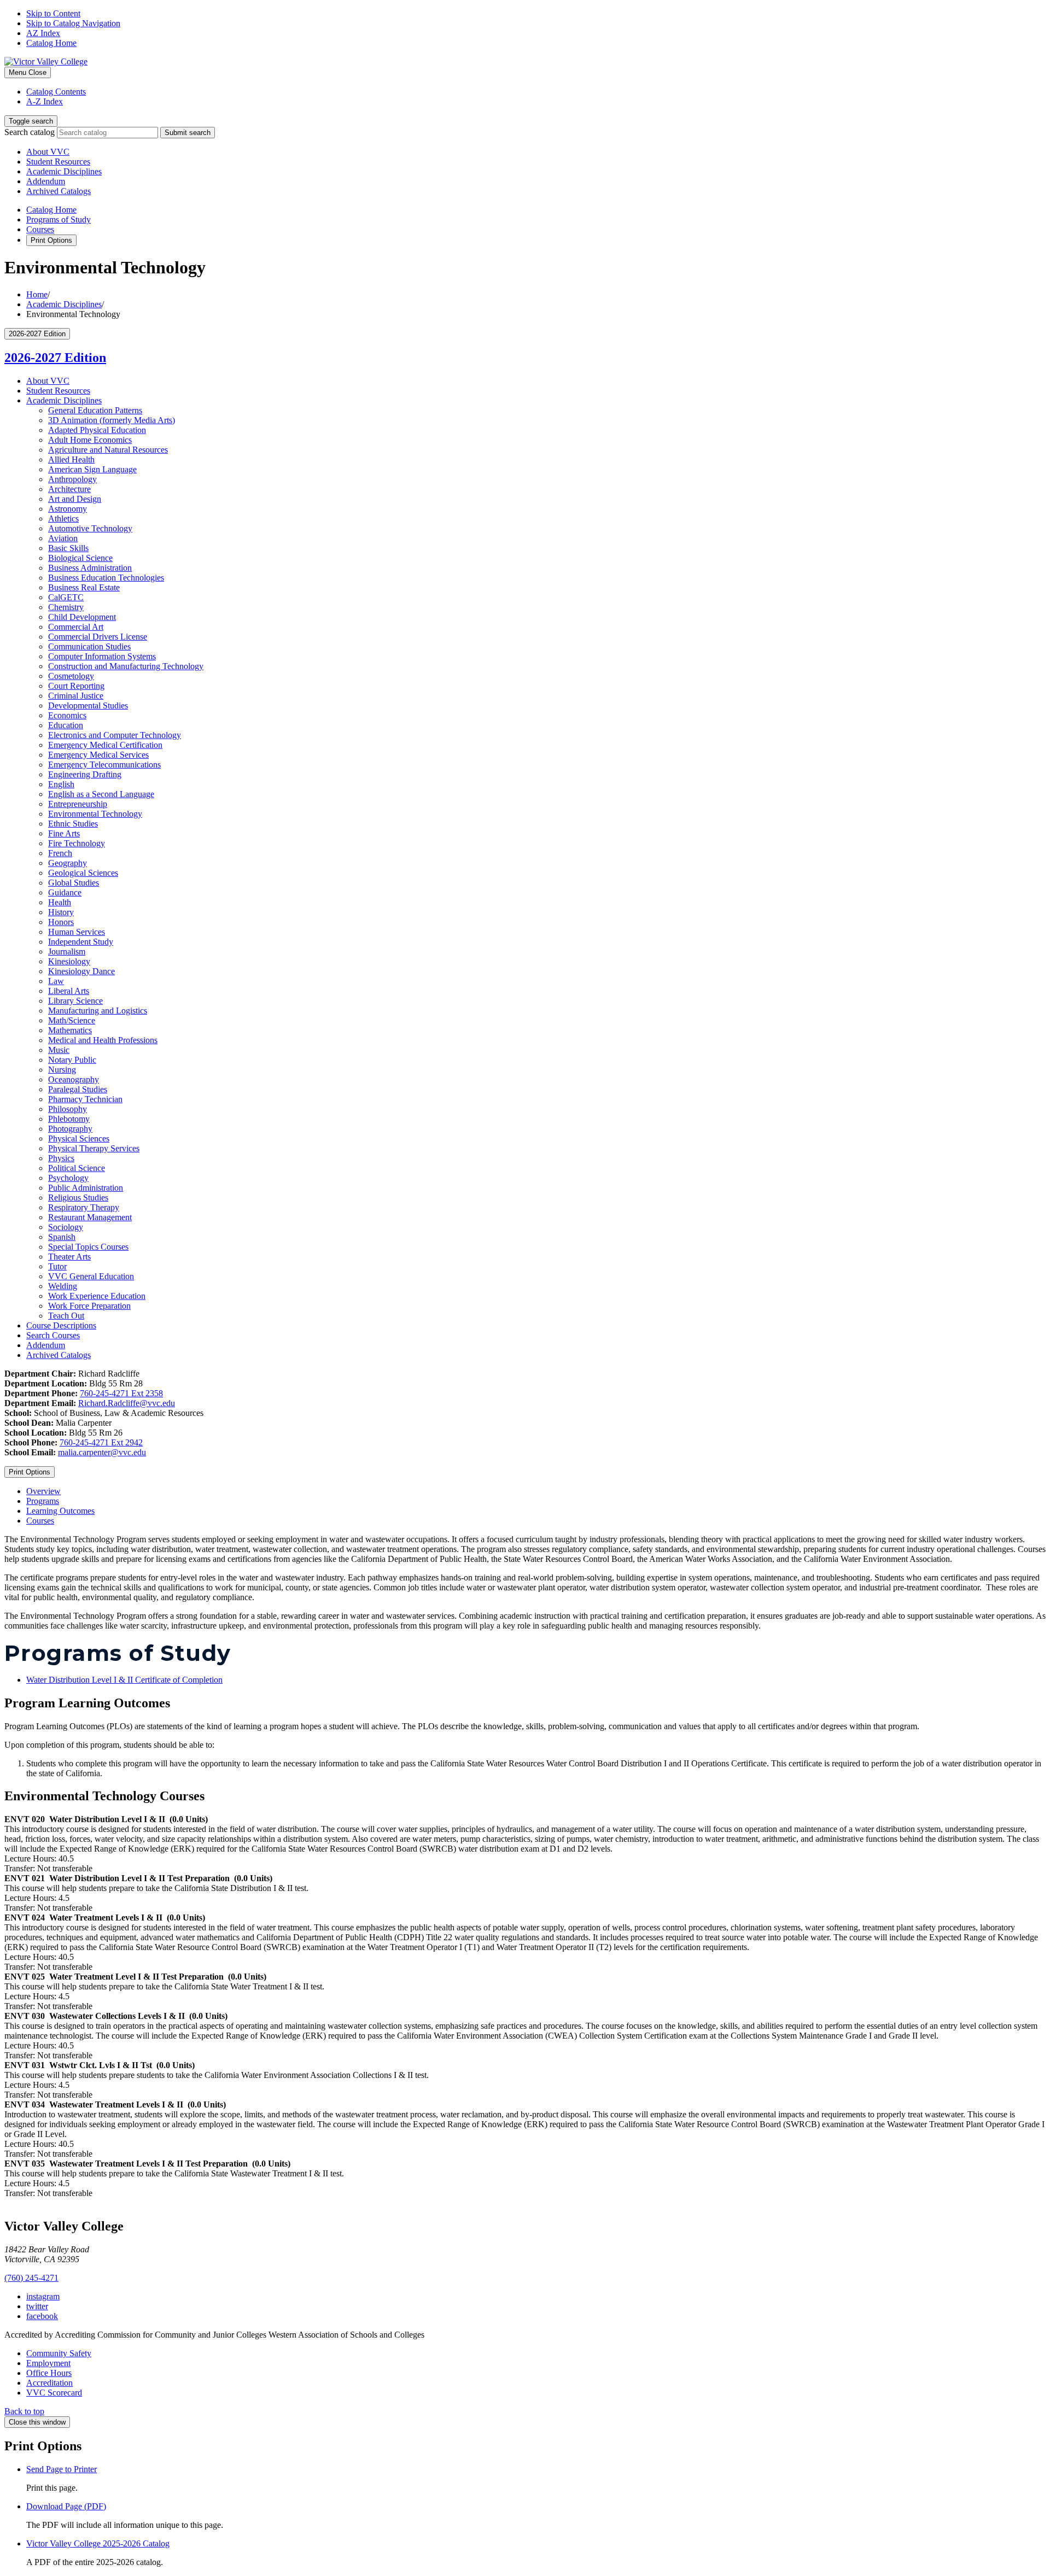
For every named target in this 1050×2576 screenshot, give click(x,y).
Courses (40, 229)
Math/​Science (72, 1020)
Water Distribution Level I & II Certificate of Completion (124, 1680)
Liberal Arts (69, 991)
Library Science (75, 1001)
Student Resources (58, 162)
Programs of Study (59, 219)
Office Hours (49, 2373)
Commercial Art (76, 627)
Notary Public (72, 1060)
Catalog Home (51, 43)
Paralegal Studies (78, 1089)
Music (59, 1050)
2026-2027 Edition (55, 358)
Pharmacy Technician (85, 1099)
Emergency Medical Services (98, 755)
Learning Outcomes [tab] (60, 1511)
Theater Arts (69, 1257)
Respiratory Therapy (84, 1207)
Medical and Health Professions (103, 1040)
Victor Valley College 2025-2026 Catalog (98, 2543)
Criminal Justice (76, 696)
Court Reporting (76, 686)
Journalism (67, 952)
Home (37, 294)
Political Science (77, 1168)
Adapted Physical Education (97, 430)
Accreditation (49, 2383)
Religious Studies (78, 1198)
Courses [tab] (40, 1521)
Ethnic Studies (73, 824)
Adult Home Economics (90, 440)
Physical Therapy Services (94, 1148)
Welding (63, 1286)
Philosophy (68, 1109)
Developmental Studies (88, 706)
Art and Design (75, 499)
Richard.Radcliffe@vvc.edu (127, 1403)
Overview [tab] (43, 1491)
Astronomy (68, 509)
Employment (48, 2363)
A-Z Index (45, 101)
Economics (67, 715)
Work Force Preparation (89, 1306)
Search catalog (30, 132)
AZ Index (43, 33)
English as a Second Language (101, 794)
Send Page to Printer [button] (62, 2469)
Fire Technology (77, 843)
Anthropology (72, 479)
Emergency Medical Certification (105, 745)
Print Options (51, 240)
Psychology (68, 1178)
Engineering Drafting (85, 774)
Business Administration (90, 568)
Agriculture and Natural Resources (108, 450)
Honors (61, 922)
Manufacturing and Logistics (98, 1011)
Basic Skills (68, 548)
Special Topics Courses (88, 1247)
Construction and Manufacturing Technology (126, 666)
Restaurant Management (90, 1217)
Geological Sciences (83, 873)
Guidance (65, 892)
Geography (68, 863)
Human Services (77, 932)
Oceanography (74, 1079)
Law (56, 981)
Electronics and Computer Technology (115, 735)
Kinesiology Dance (81, 971)
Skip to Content (53, 13)
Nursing (62, 1070)
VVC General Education (91, 1276)
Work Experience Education (97, 1296)
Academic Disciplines (64, 171)
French (60, 853)
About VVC (48, 152)
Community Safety (59, 2353)
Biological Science (80, 558)
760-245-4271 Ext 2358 (121, 1393)
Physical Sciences (79, 1138)
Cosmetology (71, 676)
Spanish (62, 1237)
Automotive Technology (90, 528)
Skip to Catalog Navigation (73, 23)
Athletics (63, 519)
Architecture (69, 489)
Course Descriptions (61, 1325)
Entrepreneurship (78, 804)
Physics (61, 1158)
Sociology (66, 1227)
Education (66, 725)
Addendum (46, 181)
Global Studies (74, 883)
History (61, 912)
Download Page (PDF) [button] (66, 2506)
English (61, 784)
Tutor (57, 1266)
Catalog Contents (56, 92)
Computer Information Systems (102, 656)
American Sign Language (92, 469)
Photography (70, 1129)
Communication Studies (89, 646)
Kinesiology (69, 961)
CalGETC (66, 597)
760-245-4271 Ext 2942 (101, 1442)
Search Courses (53, 1335)
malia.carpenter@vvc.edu (102, 1452)
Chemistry (66, 607)
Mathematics (70, 1030)
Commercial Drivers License (98, 637)
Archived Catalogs (59, 191)
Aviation (63, 538)
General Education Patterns (95, 410)
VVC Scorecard (54, 2393)
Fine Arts (64, 833)
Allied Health (71, 459)
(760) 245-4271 (31, 2278)
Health (60, 902)
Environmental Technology (95, 814)
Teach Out (66, 1316)
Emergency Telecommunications (104, 765)
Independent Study (81, 942)
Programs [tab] (43, 1501)
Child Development (82, 617)
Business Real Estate (84, 587)
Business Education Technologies (106, 578)
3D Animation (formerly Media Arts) (112, 420)
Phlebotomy (69, 1119)
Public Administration (86, 1188)
